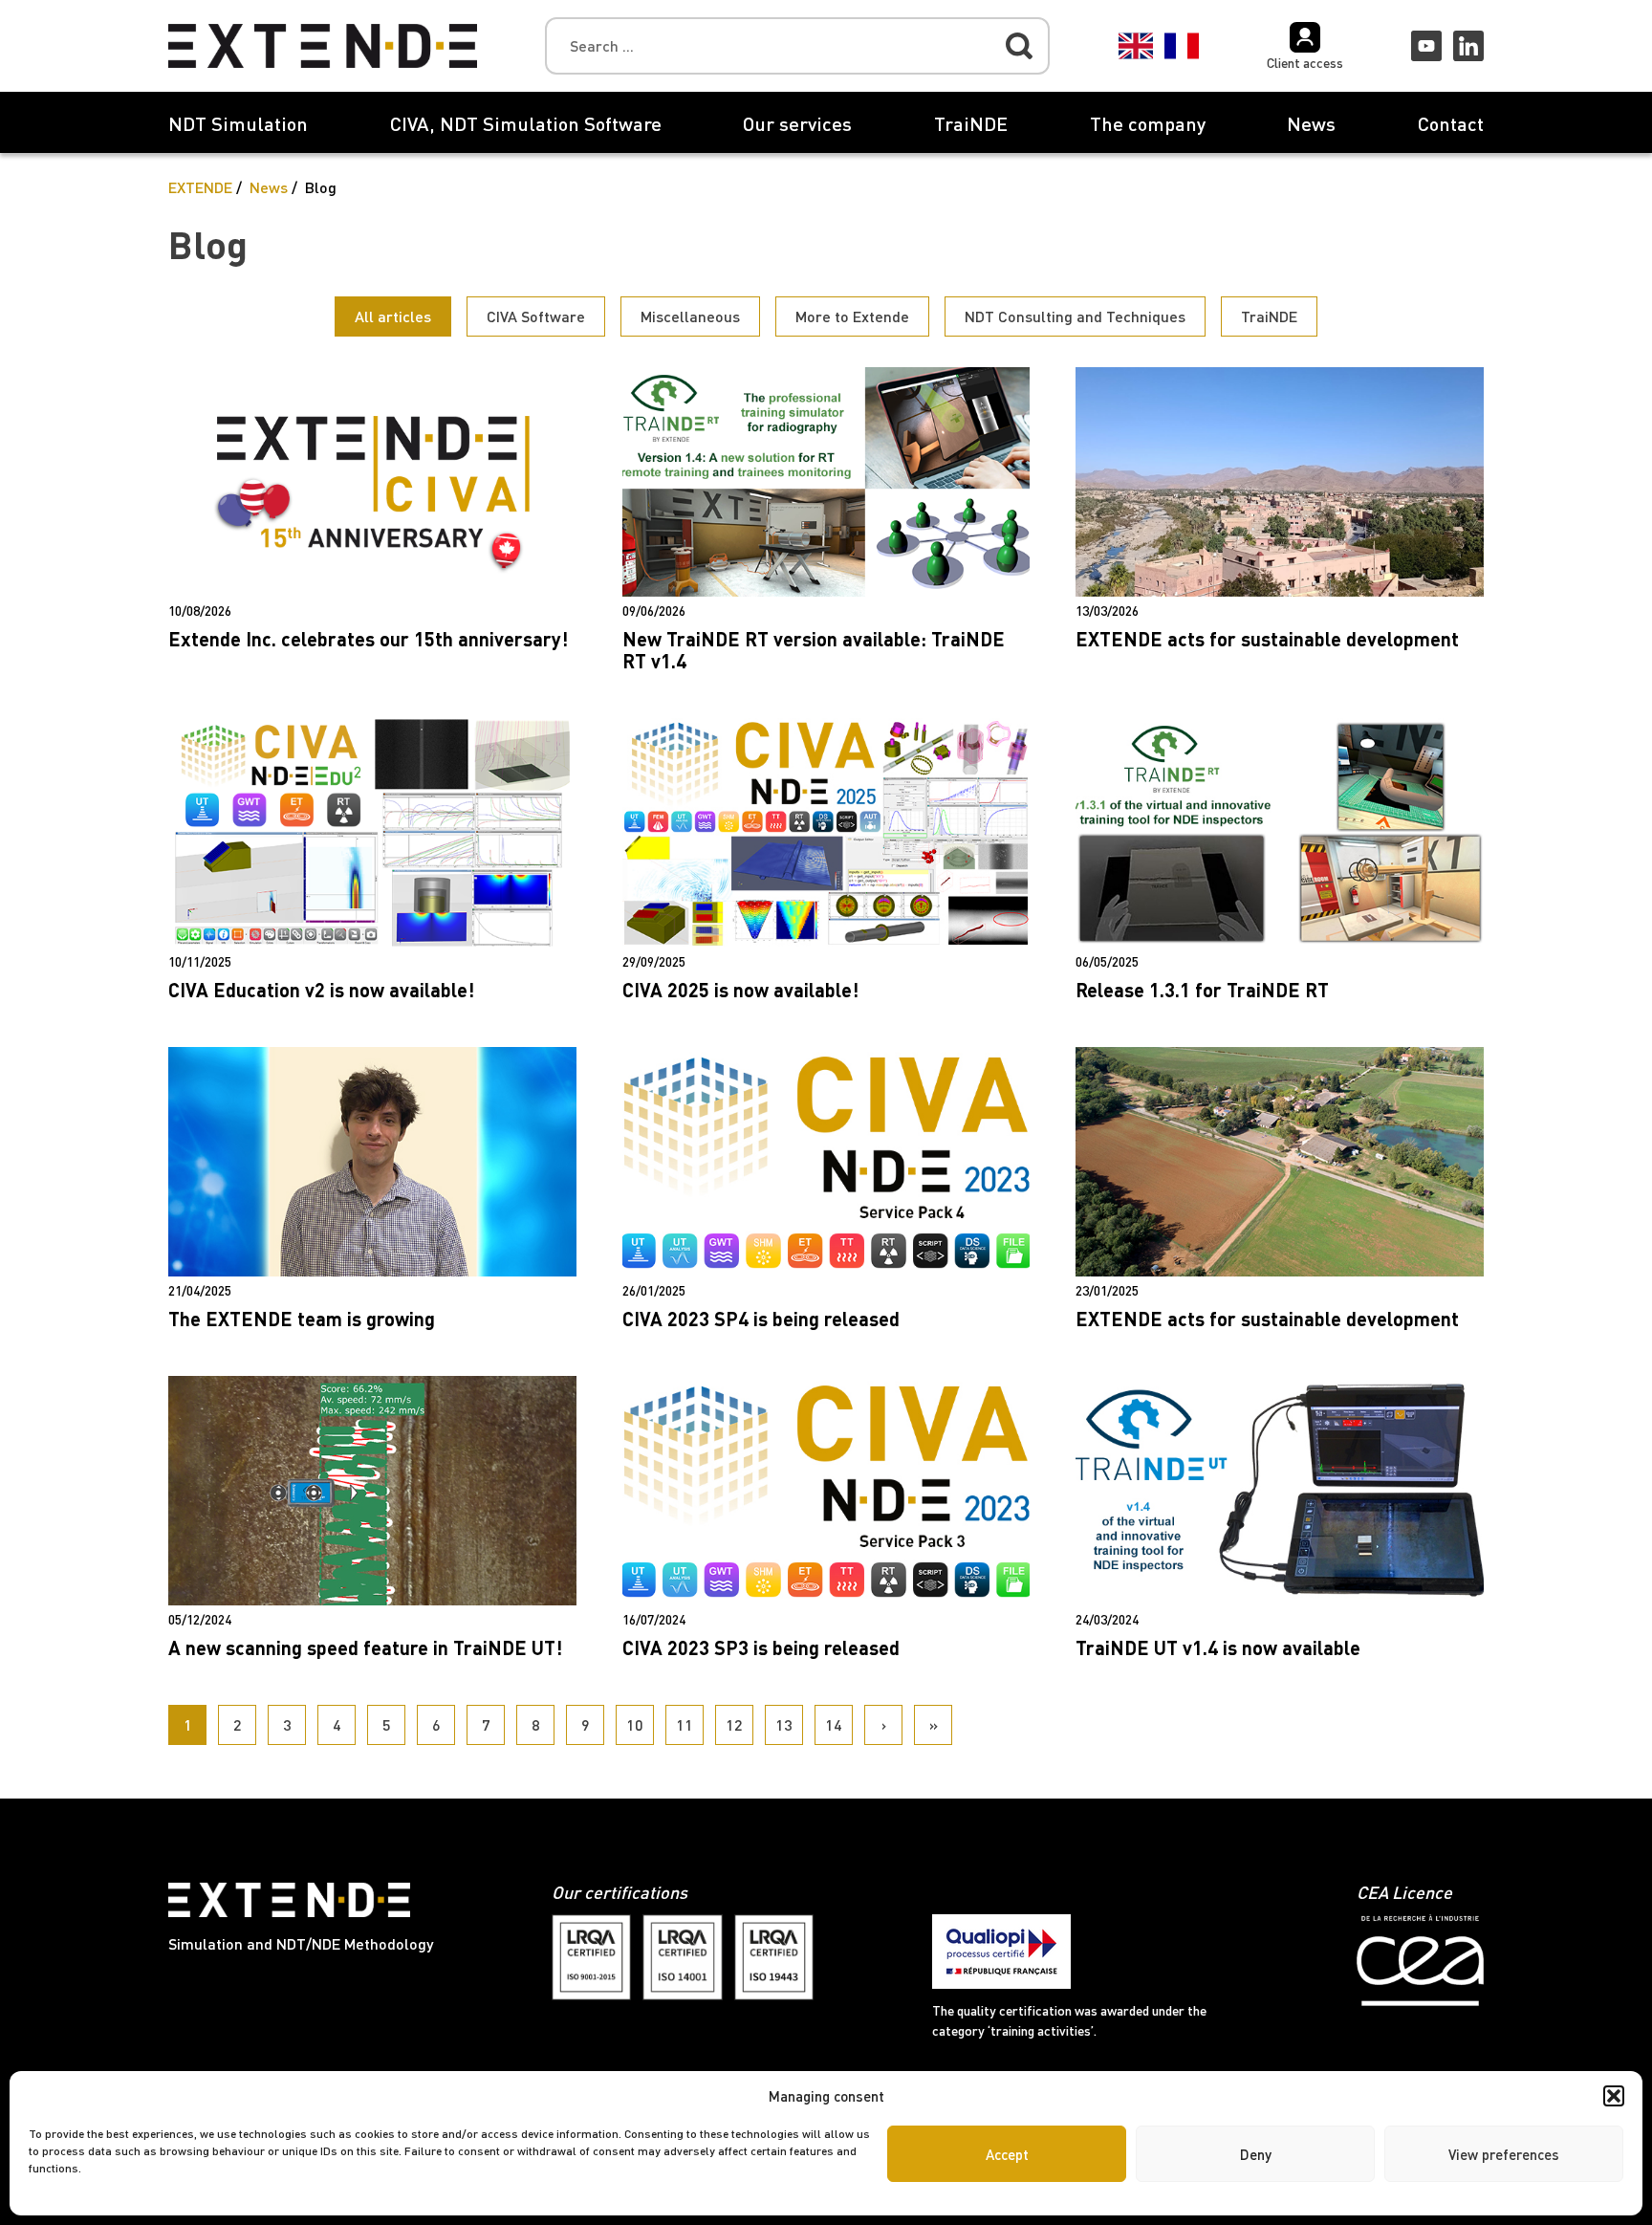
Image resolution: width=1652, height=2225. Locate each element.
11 (685, 1724)
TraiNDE (971, 123)
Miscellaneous (690, 316)
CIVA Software (536, 316)
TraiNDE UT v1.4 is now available (1218, 1647)
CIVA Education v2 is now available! (321, 990)
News (1311, 123)
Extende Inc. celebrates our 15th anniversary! (368, 639)
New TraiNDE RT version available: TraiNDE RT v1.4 (814, 650)
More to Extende (852, 316)
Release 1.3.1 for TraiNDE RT (1202, 990)
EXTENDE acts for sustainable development (1267, 639)
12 (734, 1724)
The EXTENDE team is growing (302, 1319)
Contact (1451, 123)
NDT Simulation (238, 123)
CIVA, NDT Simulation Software (526, 123)
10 (635, 1724)
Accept (1007, 2154)
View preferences (1504, 2154)
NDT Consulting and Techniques (1075, 316)
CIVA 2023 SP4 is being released (761, 1319)
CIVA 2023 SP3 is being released (761, 1647)
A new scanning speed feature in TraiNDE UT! (365, 1647)
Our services (797, 123)
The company (1148, 123)
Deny (1256, 2154)
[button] (1614, 2096)
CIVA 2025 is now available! (740, 990)
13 (784, 1724)
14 (834, 1724)
